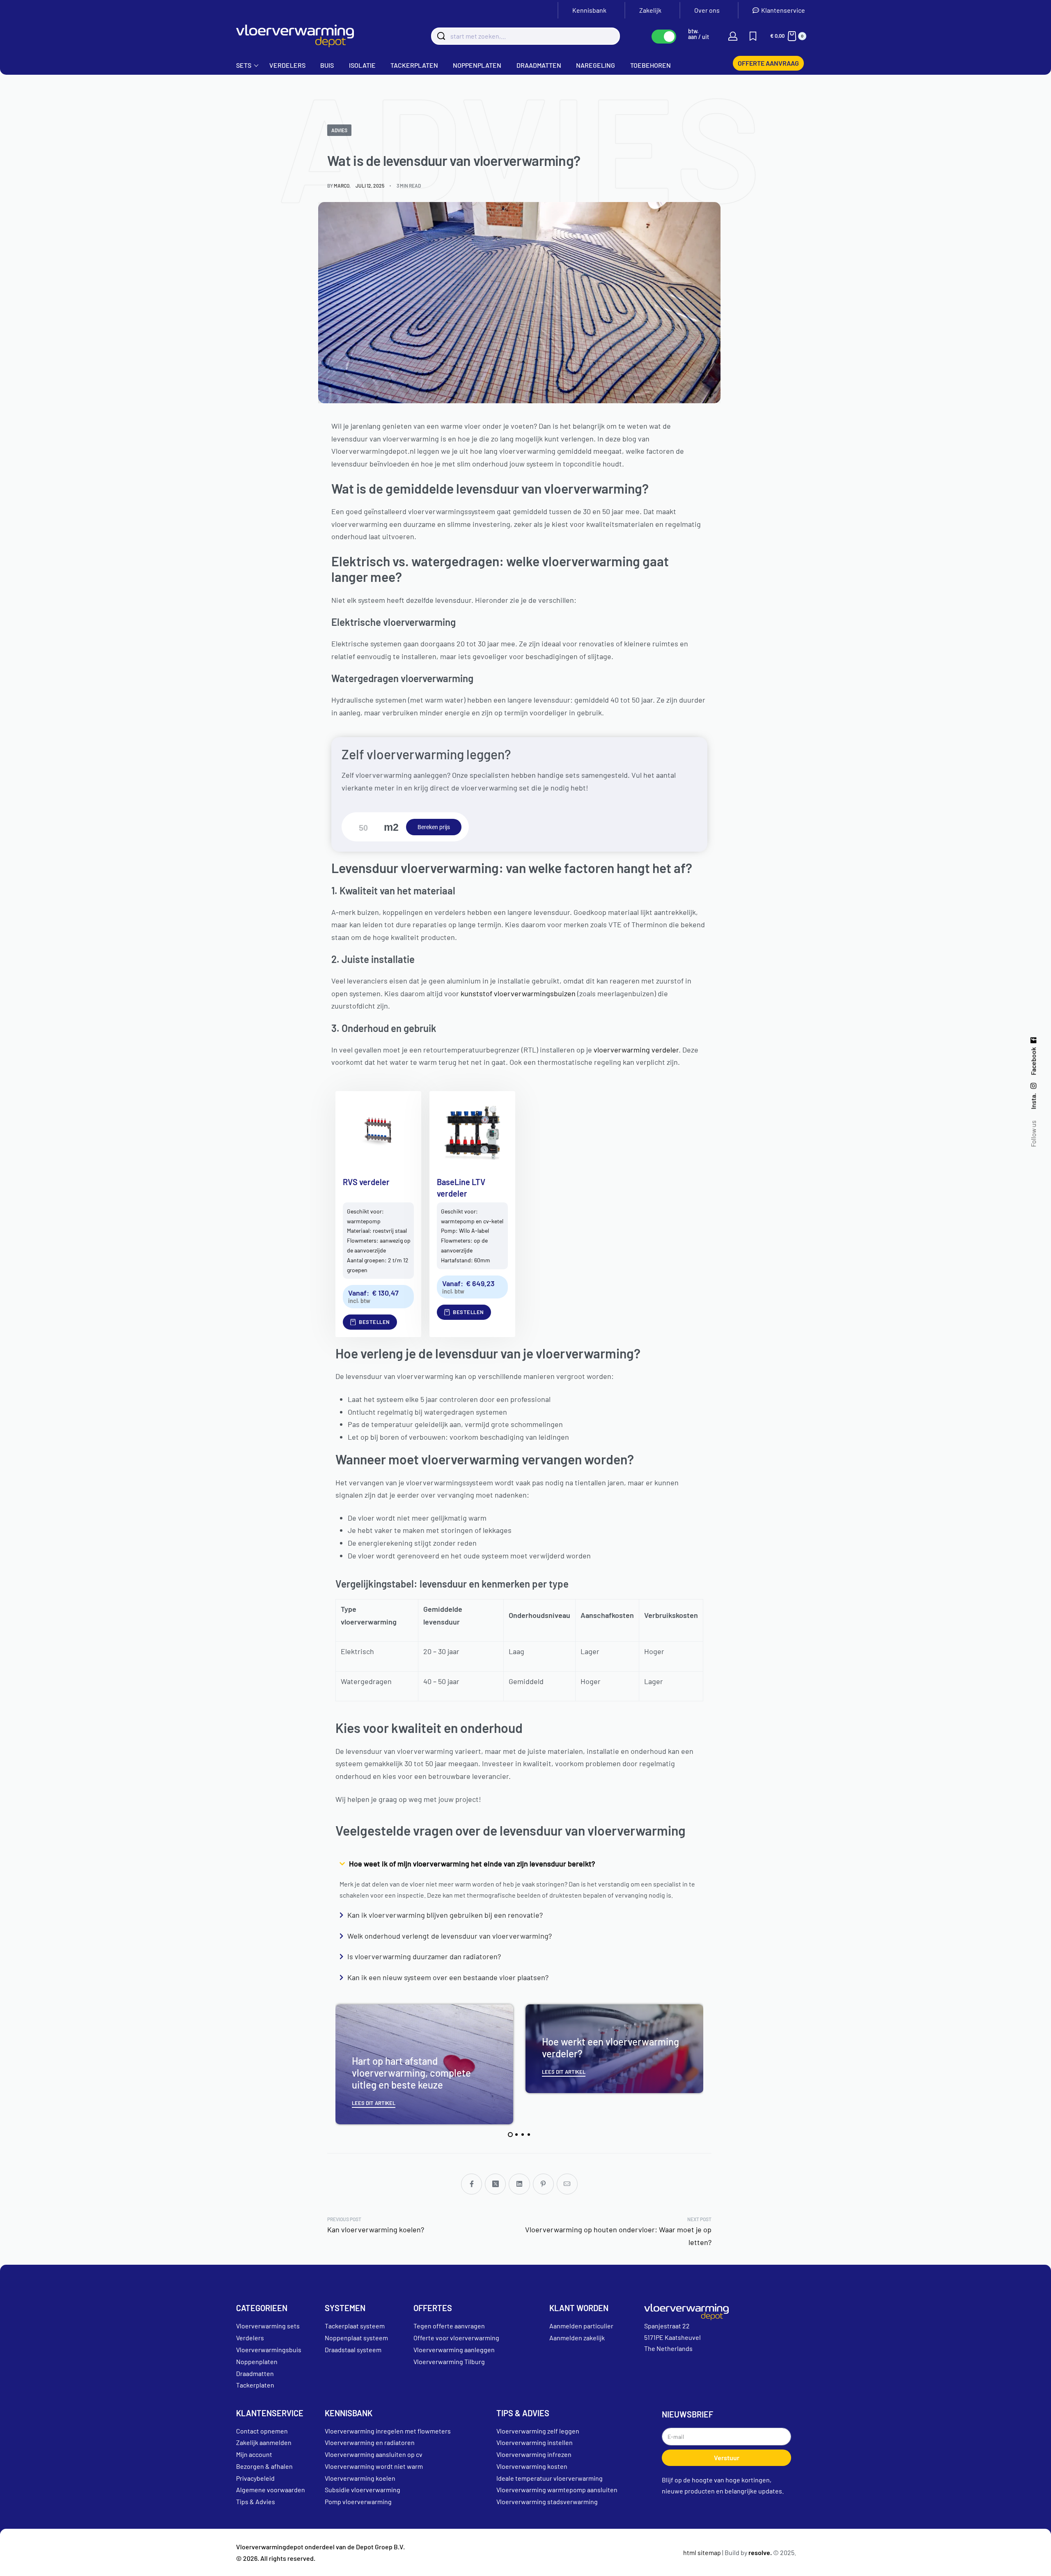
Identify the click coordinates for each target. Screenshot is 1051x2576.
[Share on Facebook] (472, 2184)
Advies (339, 130)
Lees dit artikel (374, 2103)
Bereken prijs (434, 827)
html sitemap (702, 2552)
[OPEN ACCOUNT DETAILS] (733, 36)
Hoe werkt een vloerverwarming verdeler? (610, 2047)
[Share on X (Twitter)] (495, 2184)
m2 (391, 827)
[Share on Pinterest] (543, 2184)
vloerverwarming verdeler (636, 1050)
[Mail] (567, 2184)
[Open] (753, 36)
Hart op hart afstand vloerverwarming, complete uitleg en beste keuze (411, 2073)
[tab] (510, 2135)
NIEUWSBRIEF (687, 2414)
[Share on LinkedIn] (519, 2184)
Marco (342, 186)
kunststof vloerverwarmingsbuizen (518, 993)
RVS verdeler (366, 1182)
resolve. (760, 2552)
